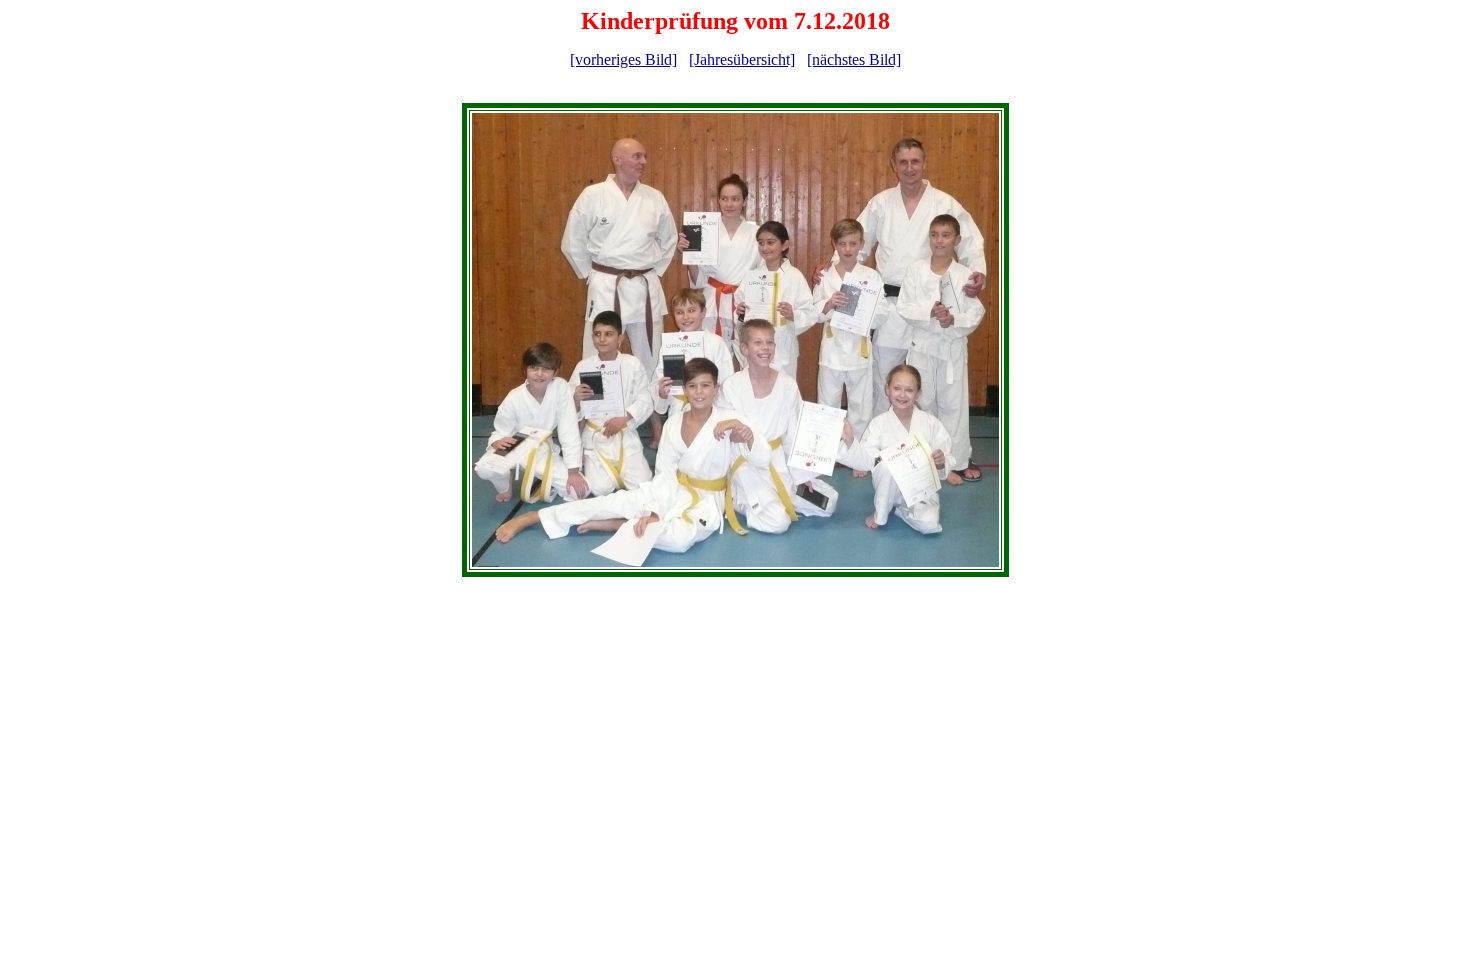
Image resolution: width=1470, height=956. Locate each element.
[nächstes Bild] (854, 59)
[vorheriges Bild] (623, 59)
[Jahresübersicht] (742, 59)
